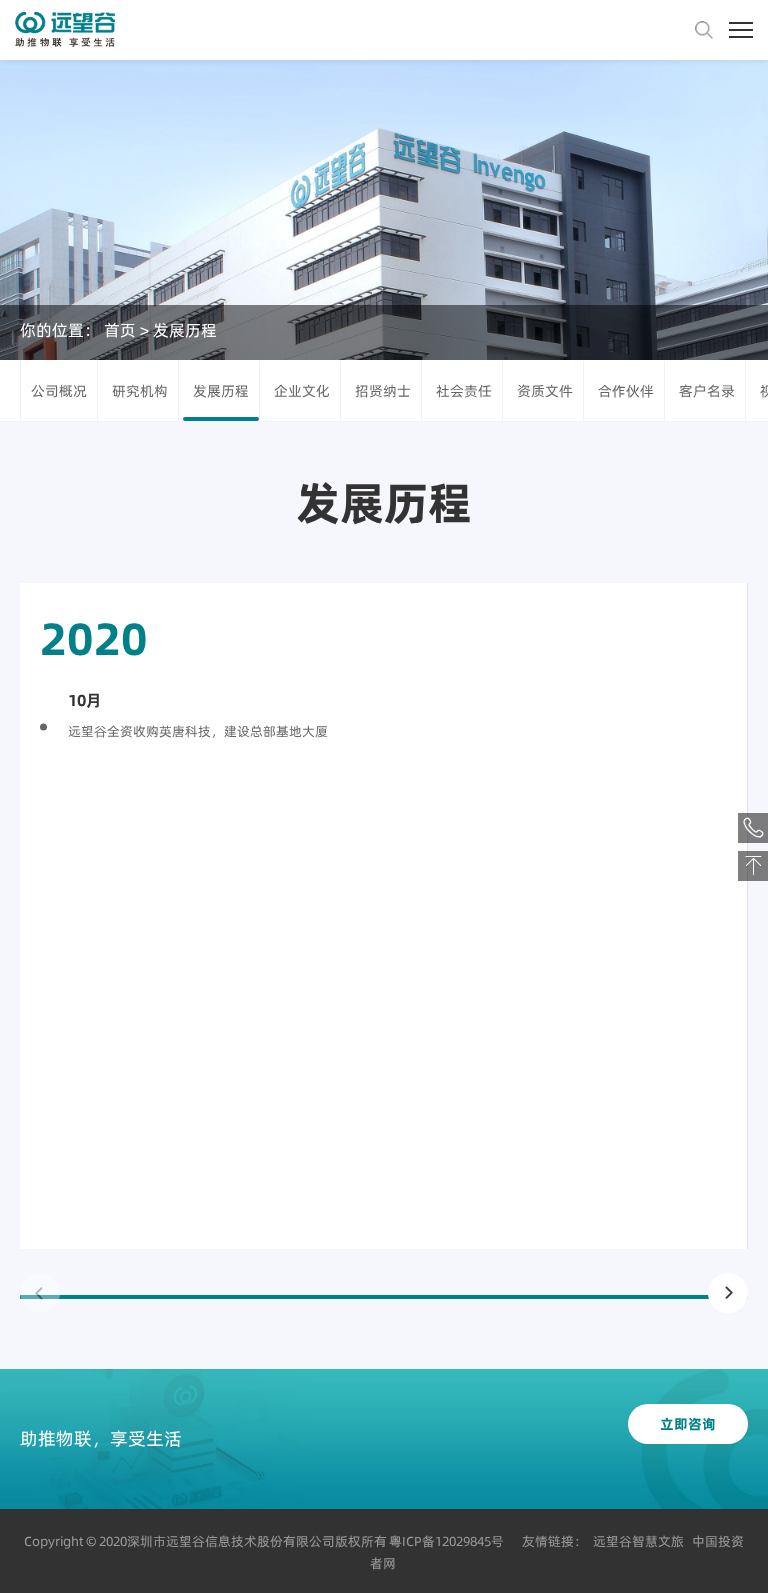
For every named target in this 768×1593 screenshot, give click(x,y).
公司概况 (59, 391)
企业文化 (302, 391)
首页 (120, 330)
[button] (728, 1293)
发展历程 (185, 330)
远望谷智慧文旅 (638, 1541)
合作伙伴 (626, 391)
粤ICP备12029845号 (446, 1541)
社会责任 (464, 391)
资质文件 (545, 391)
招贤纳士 (383, 391)
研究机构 (140, 391)
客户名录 (707, 391)
